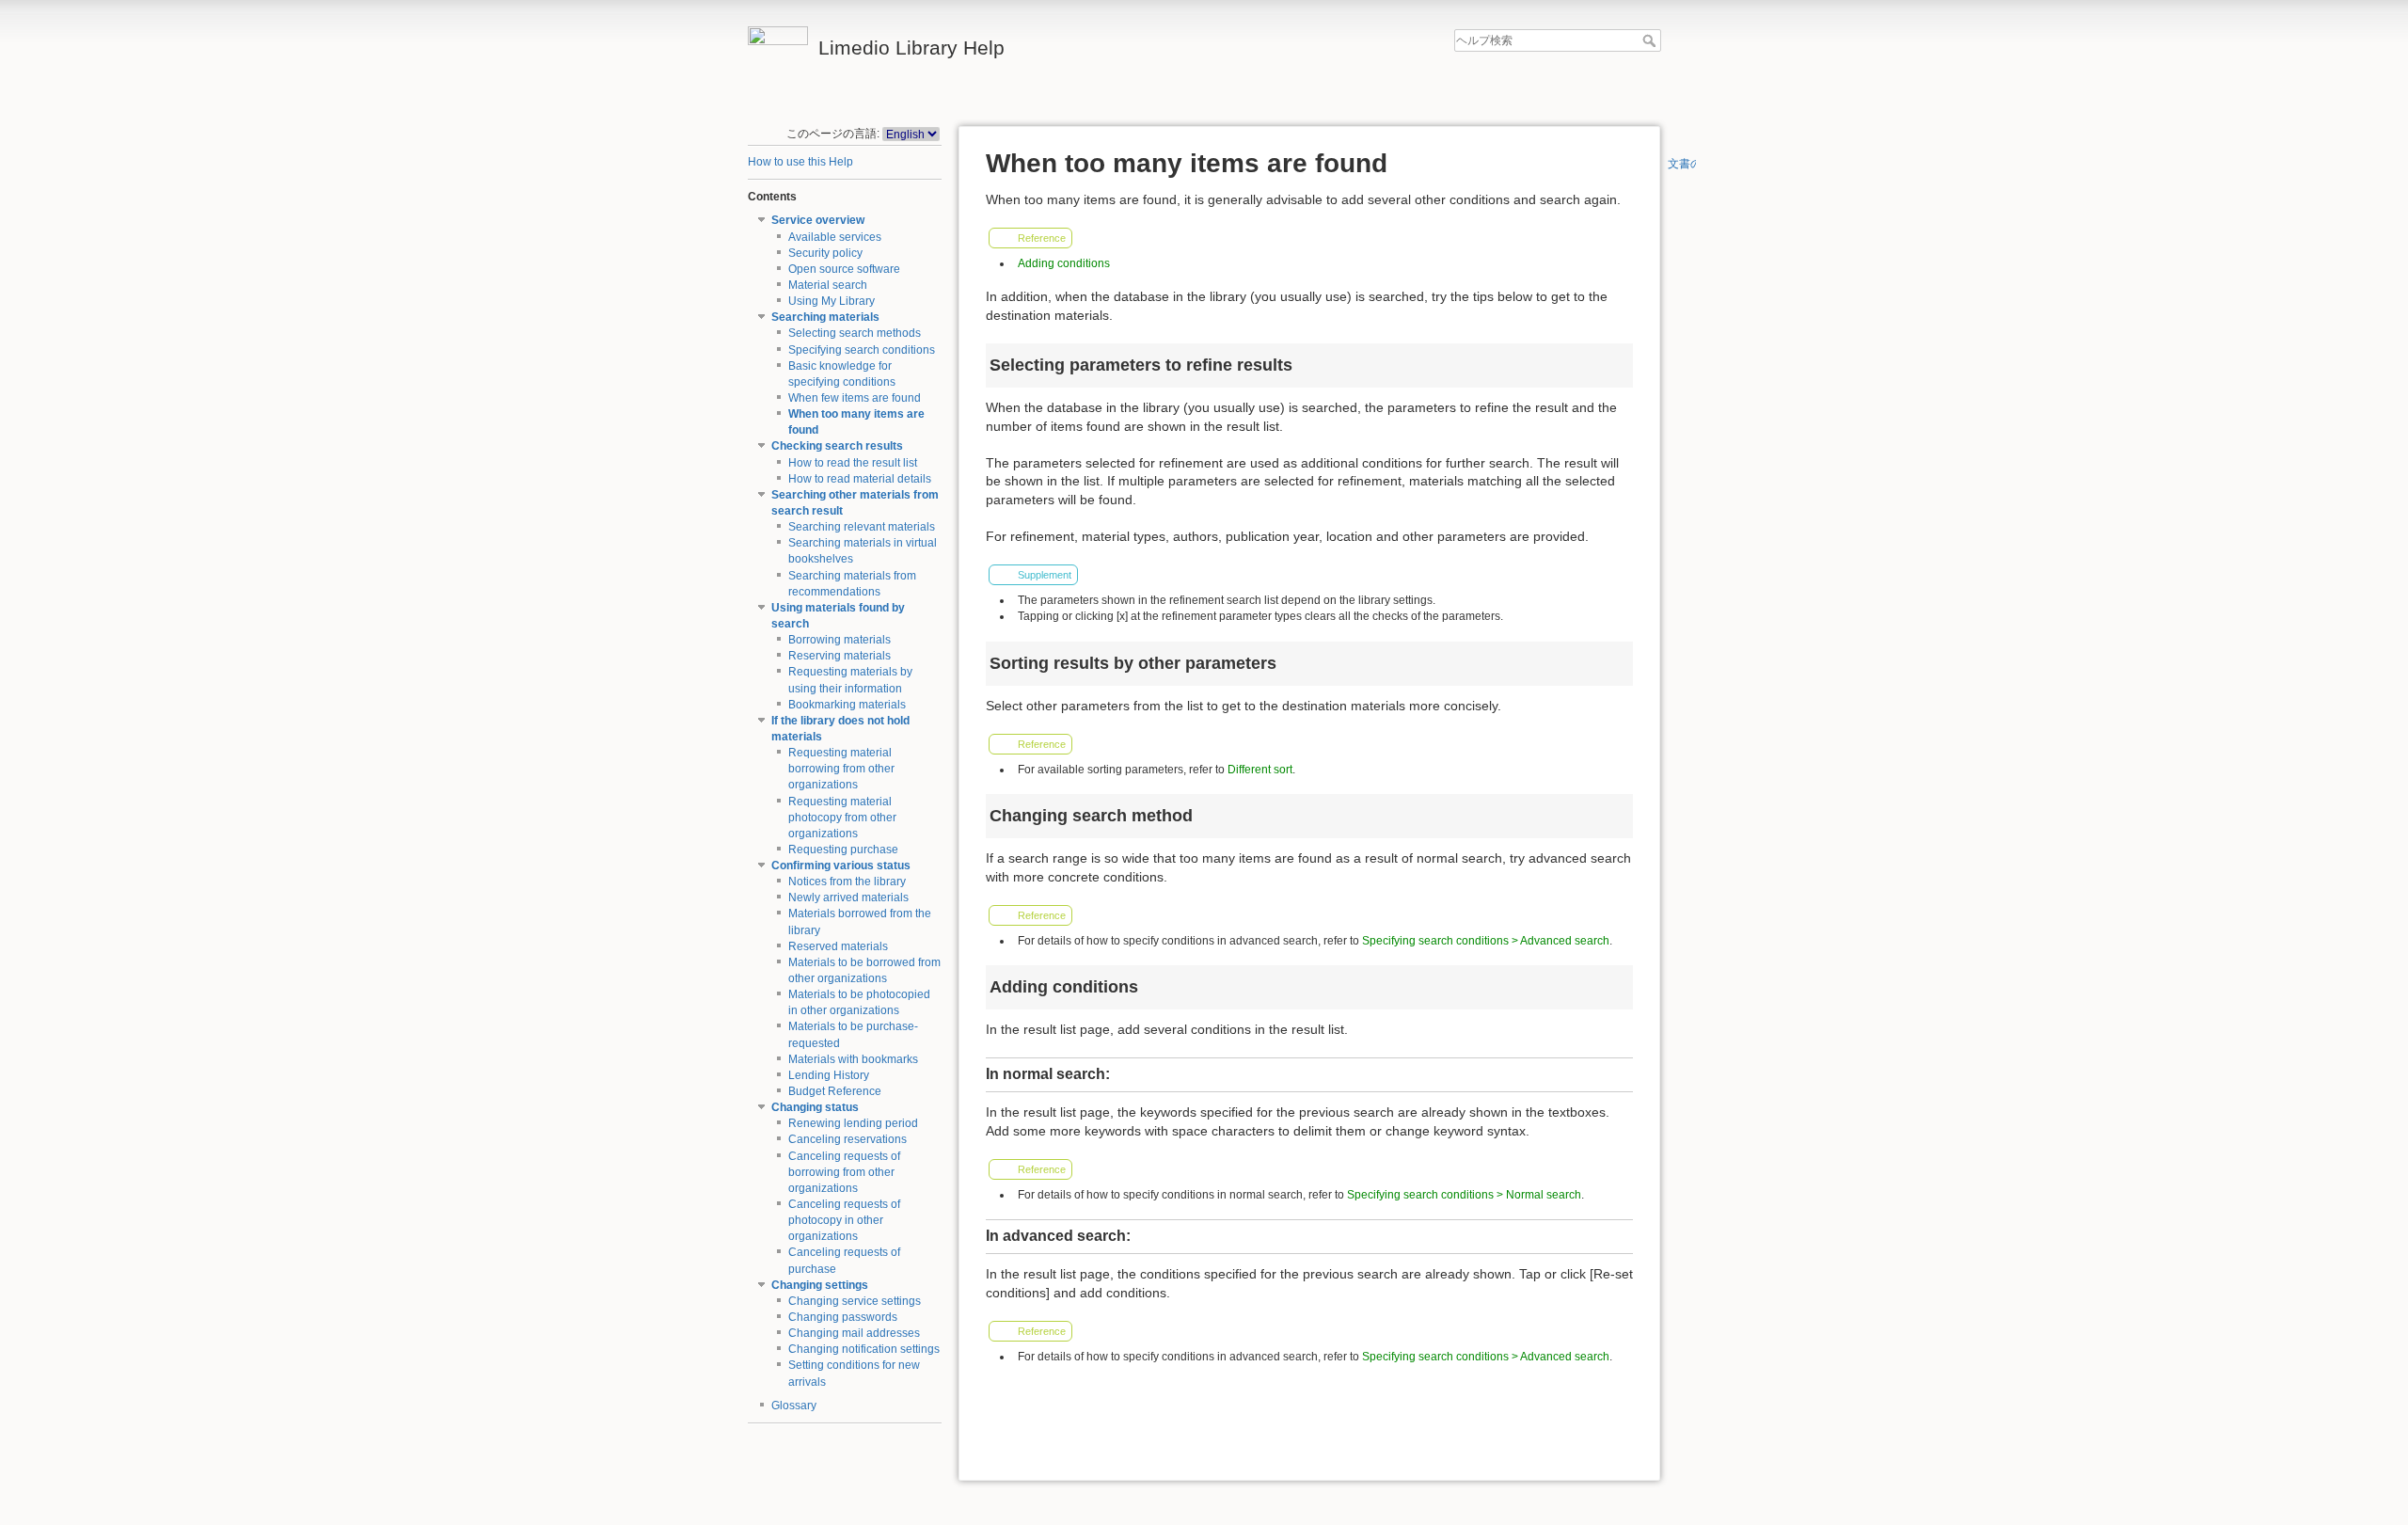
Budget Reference (835, 1091)
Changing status (815, 1107)
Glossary (794, 1406)
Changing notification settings (864, 1349)
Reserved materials (838, 946)
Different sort (1260, 770)
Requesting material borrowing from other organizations (841, 769)
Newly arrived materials (848, 898)
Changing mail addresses (854, 1333)
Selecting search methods (855, 333)
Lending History (829, 1075)
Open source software (844, 269)
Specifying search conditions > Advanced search (1486, 941)
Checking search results (837, 446)
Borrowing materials (840, 640)
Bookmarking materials (847, 705)
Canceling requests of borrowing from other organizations (844, 1172)
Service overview (818, 220)
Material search (828, 285)
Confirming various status (841, 866)
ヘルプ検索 (1651, 40)
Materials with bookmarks (853, 1059)
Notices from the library (847, 882)
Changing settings (820, 1285)
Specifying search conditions (862, 350)
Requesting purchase (843, 850)
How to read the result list (853, 463)
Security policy (825, 253)
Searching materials (825, 317)
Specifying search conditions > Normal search (1464, 1195)
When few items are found (855, 398)
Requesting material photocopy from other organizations (842, 818)
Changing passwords (843, 1317)
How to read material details (860, 479)
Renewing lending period (853, 1123)
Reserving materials (840, 656)
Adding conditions (1064, 263)
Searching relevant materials (862, 527)
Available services (835, 237)
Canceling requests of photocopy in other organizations (844, 1220)
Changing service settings (855, 1301)
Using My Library (832, 301)
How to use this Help (800, 162)
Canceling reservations (848, 1139)
